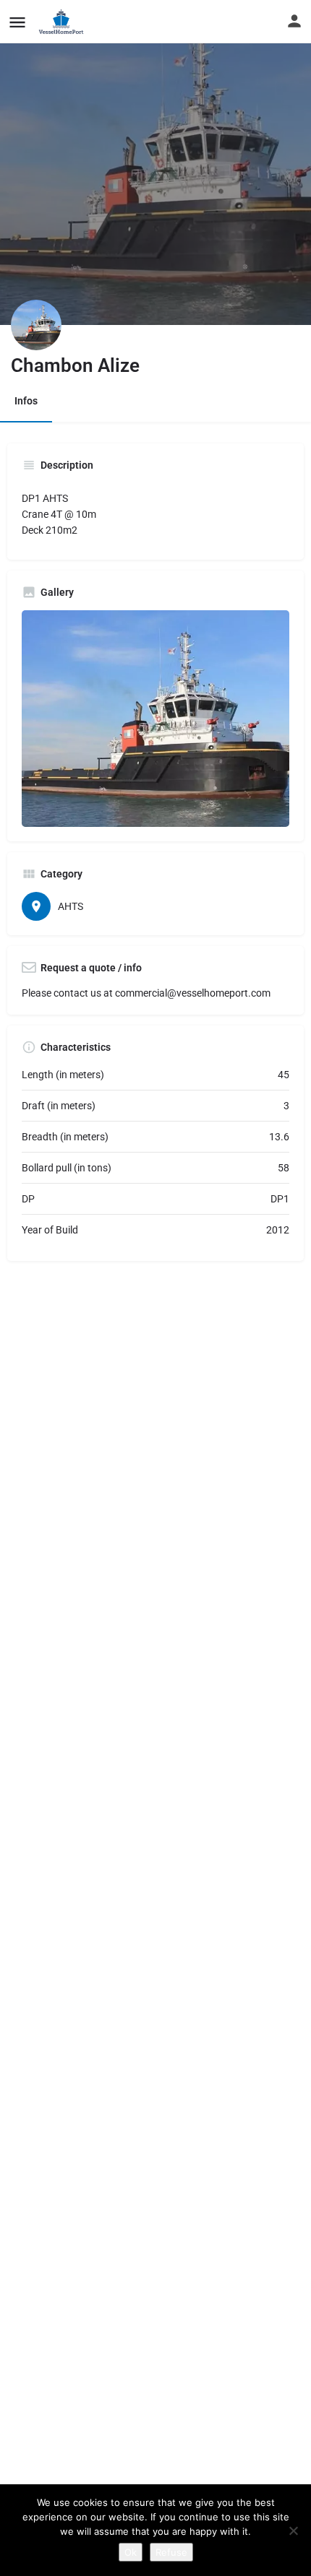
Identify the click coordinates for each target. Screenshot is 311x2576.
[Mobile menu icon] (17, 22)
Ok (131, 2552)
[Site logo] (64, 22)
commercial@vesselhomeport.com (193, 993)
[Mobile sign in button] (294, 21)
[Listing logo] (36, 325)
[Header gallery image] (155, 162)
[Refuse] (293, 2531)
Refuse (171, 2552)
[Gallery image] (155, 719)
